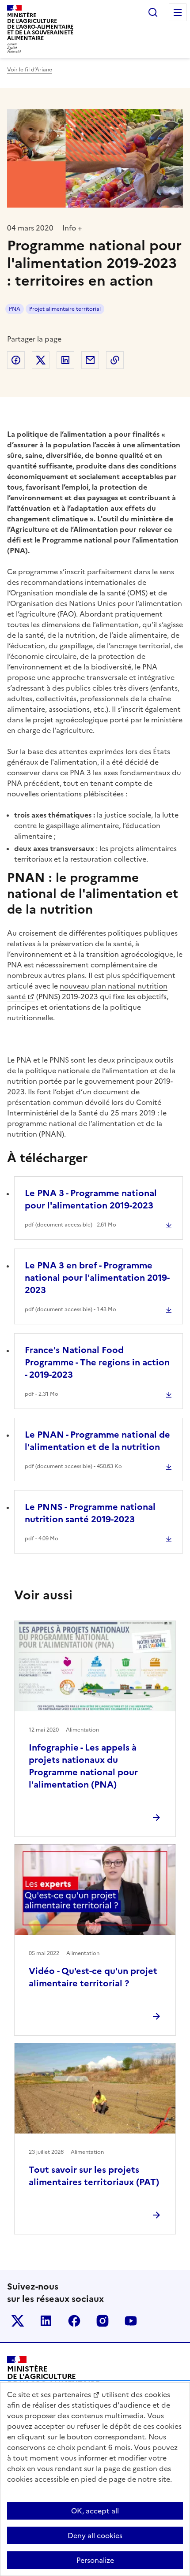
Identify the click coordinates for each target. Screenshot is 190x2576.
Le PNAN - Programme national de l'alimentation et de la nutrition (97, 1441)
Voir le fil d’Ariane (30, 70)
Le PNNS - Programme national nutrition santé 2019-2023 (90, 1513)
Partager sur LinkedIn (65, 360)
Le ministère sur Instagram (103, 2321)
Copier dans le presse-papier (115, 360)
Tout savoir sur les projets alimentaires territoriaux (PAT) (94, 2176)
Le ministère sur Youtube (131, 2321)
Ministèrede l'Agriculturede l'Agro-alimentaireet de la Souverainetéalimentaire (40, 27)
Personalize (95, 2560)
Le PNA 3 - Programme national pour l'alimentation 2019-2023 (91, 1199)
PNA (15, 309)
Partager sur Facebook (16, 360)
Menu (178, 12)
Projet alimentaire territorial (65, 309)
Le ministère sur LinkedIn (46, 2321)
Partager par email (90, 360)
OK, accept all (95, 2511)
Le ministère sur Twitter (18, 2321)
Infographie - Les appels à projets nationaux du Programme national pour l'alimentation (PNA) (83, 1766)
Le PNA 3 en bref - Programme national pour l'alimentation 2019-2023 (97, 1278)
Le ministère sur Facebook (74, 2321)
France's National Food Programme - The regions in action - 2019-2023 (97, 1362)
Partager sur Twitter (41, 360)
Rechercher (153, 12)
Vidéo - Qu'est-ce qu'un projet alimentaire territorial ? (93, 1977)
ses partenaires (66, 2394)
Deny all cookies (95, 2535)
